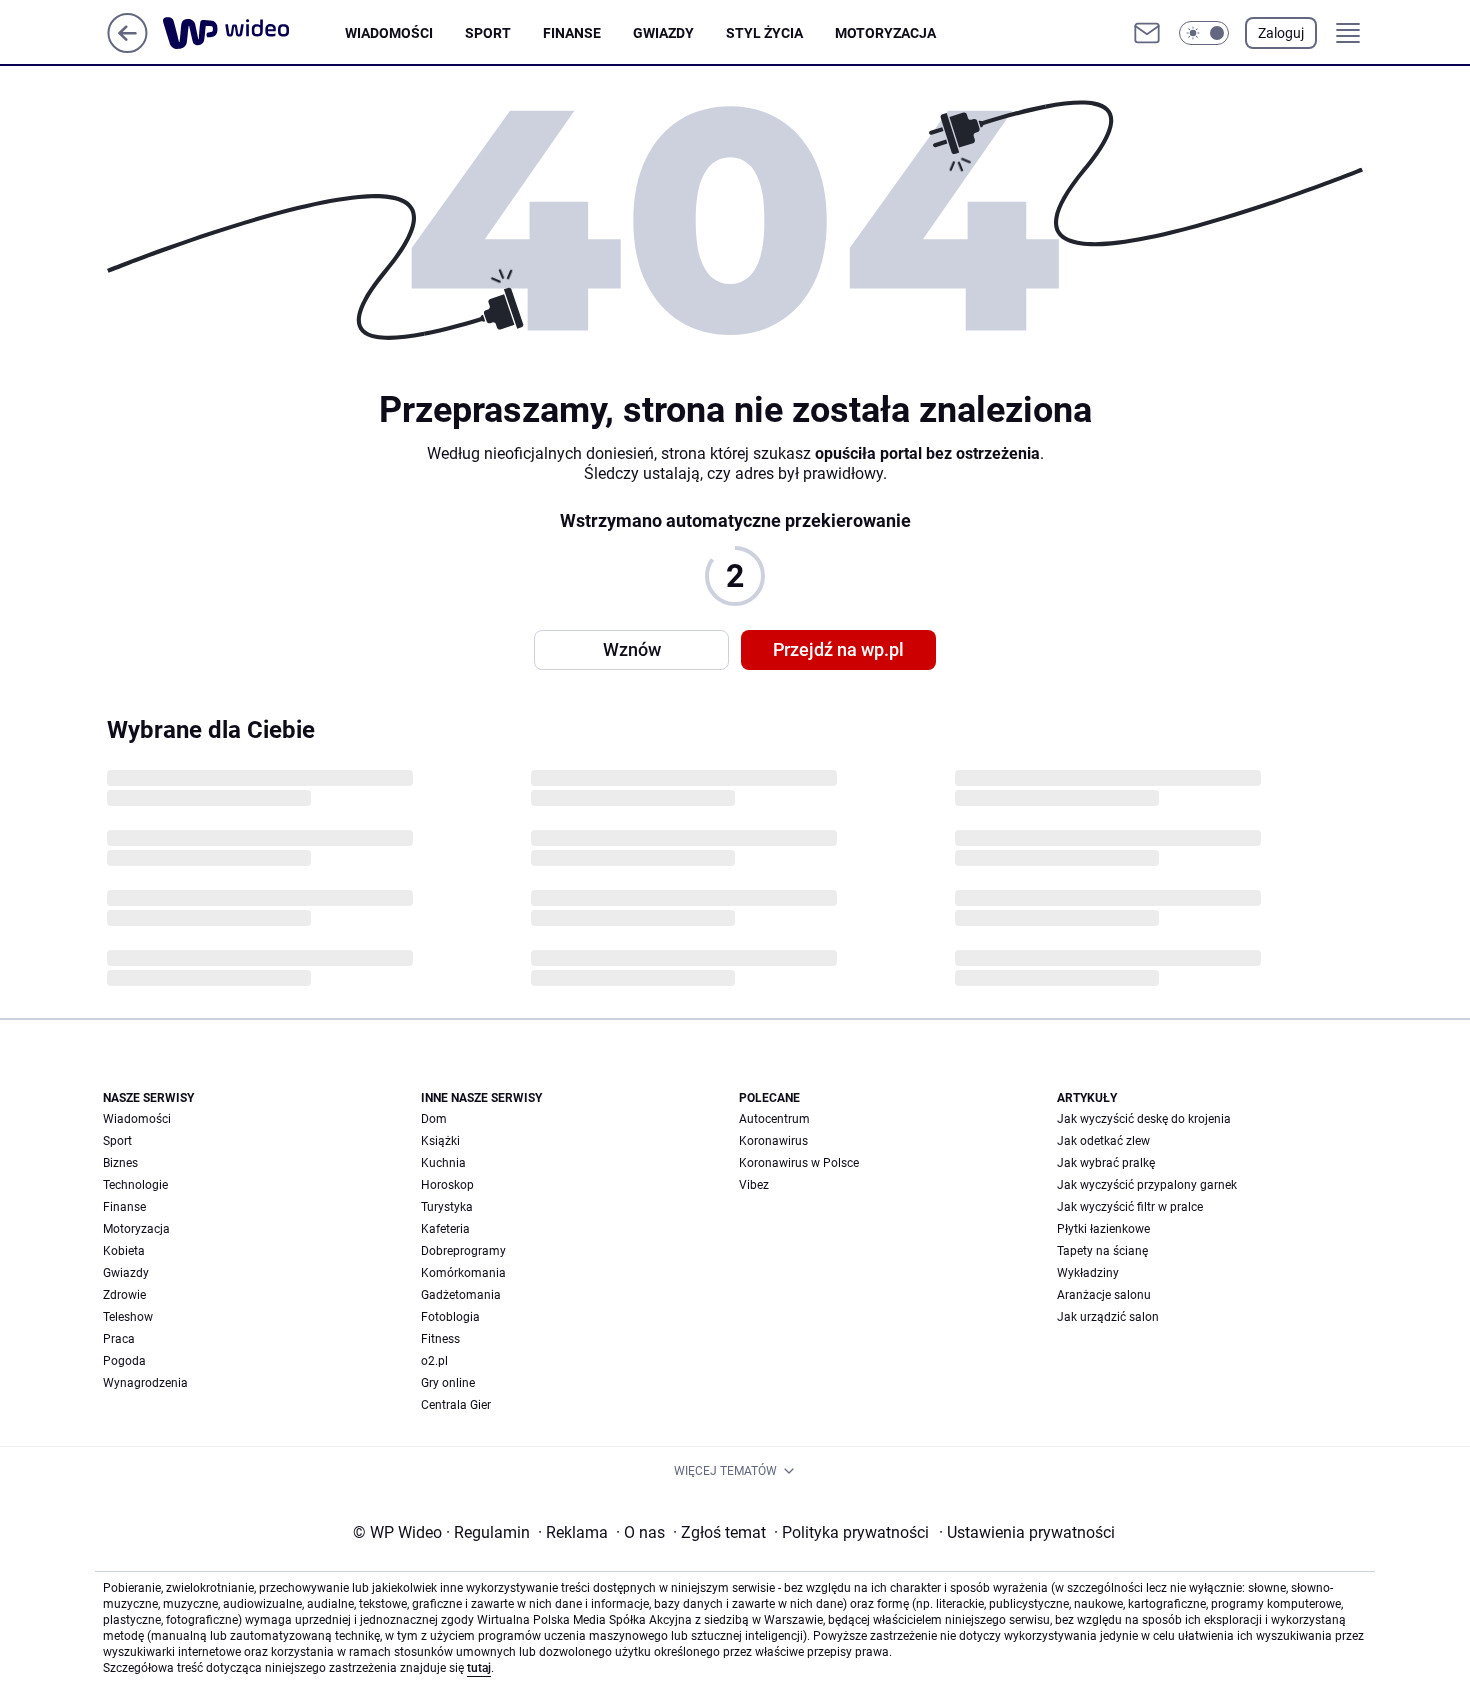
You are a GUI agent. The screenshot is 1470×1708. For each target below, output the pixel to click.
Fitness (440, 1339)
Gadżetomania (461, 1295)
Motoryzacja (885, 33)
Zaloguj (1281, 33)
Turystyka (447, 1207)
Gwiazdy (663, 33)
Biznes (120, 1163)
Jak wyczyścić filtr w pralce (1130, 1207)
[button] (1204, 33)
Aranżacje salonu (1104, 1295)
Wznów (632, 649)
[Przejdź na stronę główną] (127, 47)
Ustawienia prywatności (1027, 1532)
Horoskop (447, 1185)
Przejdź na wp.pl (838, 649)
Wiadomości (389, 33)
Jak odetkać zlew (1103, 1141)
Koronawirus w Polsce (799, 1163)
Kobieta (124, 1251)
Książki (440, 1141)
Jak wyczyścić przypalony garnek (1147, 1185)
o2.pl (434, 1361)
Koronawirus (773, 1141)
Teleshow (128, 1317)
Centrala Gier (456, 1405)
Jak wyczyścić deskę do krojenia (1144, 1119)
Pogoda (124, 1361)
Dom (434, 1119)
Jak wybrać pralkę (1106, 1163)
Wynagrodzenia (145, 1383)
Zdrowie (124, 1295)
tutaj (479, 1668)
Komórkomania (463, 1273)
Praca (119, 1339)
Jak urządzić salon (1108, 1317)
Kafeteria (445, 1229)
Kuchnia (443, 1163)
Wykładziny (1088, 1273)
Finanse (572, 33)
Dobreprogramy (463, 1251)
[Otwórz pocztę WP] (1147, 33)
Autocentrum (774, 1119)
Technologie (135, 1185)
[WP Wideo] (254, 33)
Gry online (448, 1383)
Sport (488, 33)
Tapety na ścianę (1102, 1251)
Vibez (754, 1185)
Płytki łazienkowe (1103, 1229)
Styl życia (764, 33)
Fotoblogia (450, 1317)
